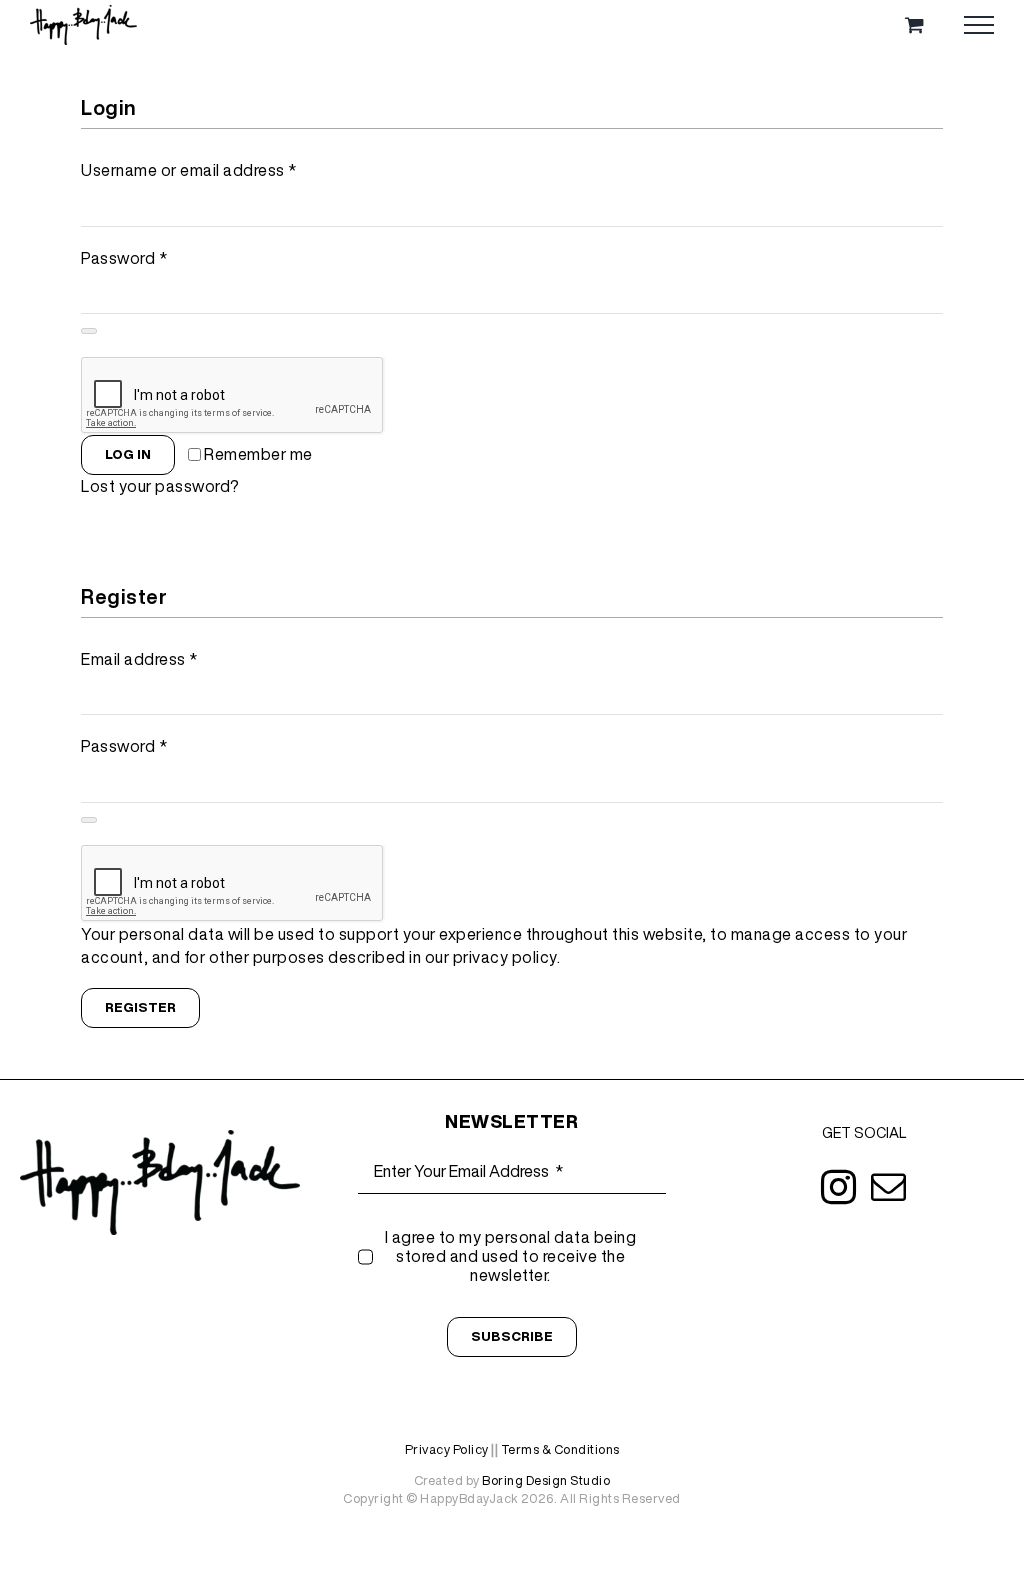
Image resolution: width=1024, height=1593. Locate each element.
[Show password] (89, 331)
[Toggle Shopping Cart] (915, 24)
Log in (128, 454)
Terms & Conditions (560, 1449)
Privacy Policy (447, 1449)
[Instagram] (839, 1186)
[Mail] (889, 1186)
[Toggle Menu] (979, 25)
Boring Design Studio (546, 1480)
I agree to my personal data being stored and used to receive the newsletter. (511, 1256)
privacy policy (505, 957)
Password (124, 258)
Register (140, 1007)
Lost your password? (160, 486)
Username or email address (189, 170)
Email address (139, 659)
